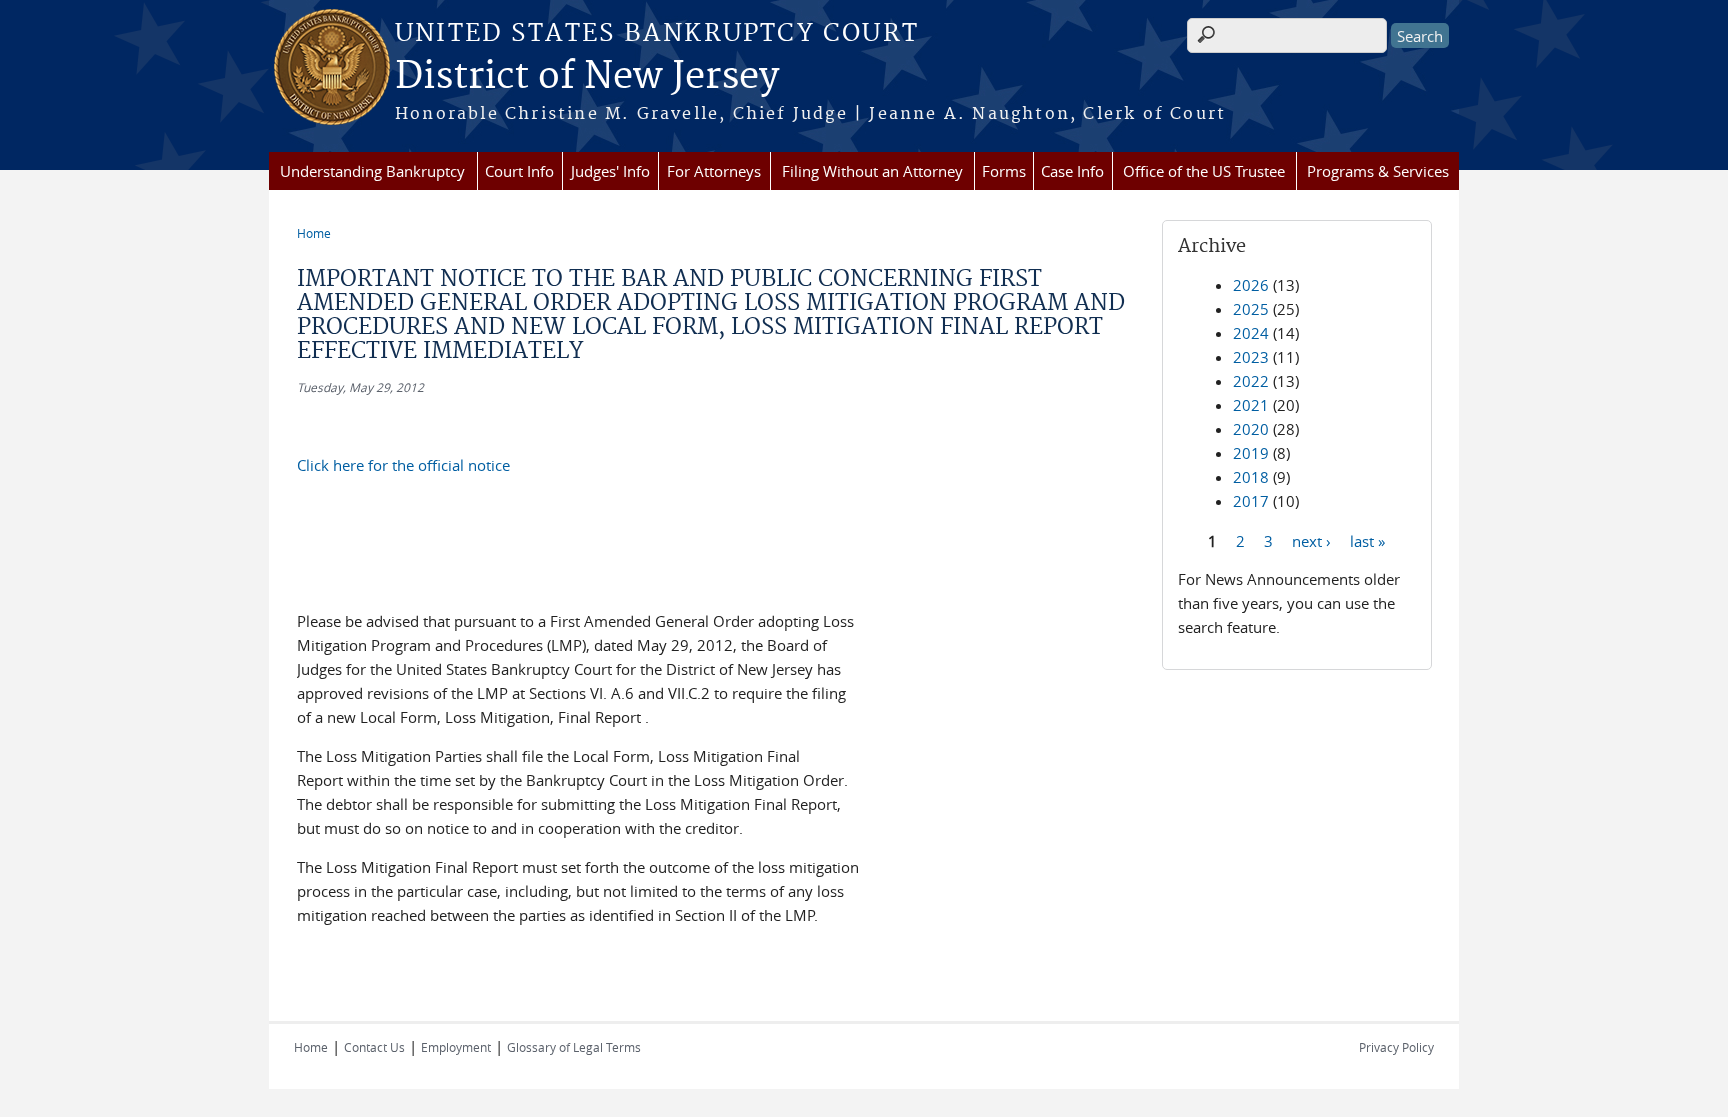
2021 (1251, 405)
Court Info (519, 171)
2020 (1251, 429)
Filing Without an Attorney (872, 171)
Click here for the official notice (403, 465)
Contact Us (374, 1047)
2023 (1251, 357)
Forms (1004, 171)
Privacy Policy (1396, 1047)
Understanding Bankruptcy (372, 171)
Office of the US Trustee (1204, 171)
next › (1311, 540)
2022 (1251, 381)
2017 (1251, 501)
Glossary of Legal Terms (574, 1047)
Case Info (1072, 171)
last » (1367, 540)
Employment (456, 1047)
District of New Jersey (587, 77)
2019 (1251, 453)
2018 (1251, 477)
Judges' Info (610, 171)
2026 (1251, 285)
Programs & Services (1378, 171)
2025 (1251, 309)
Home (314, 233)
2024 (1251, 333)
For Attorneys (714, 171)
